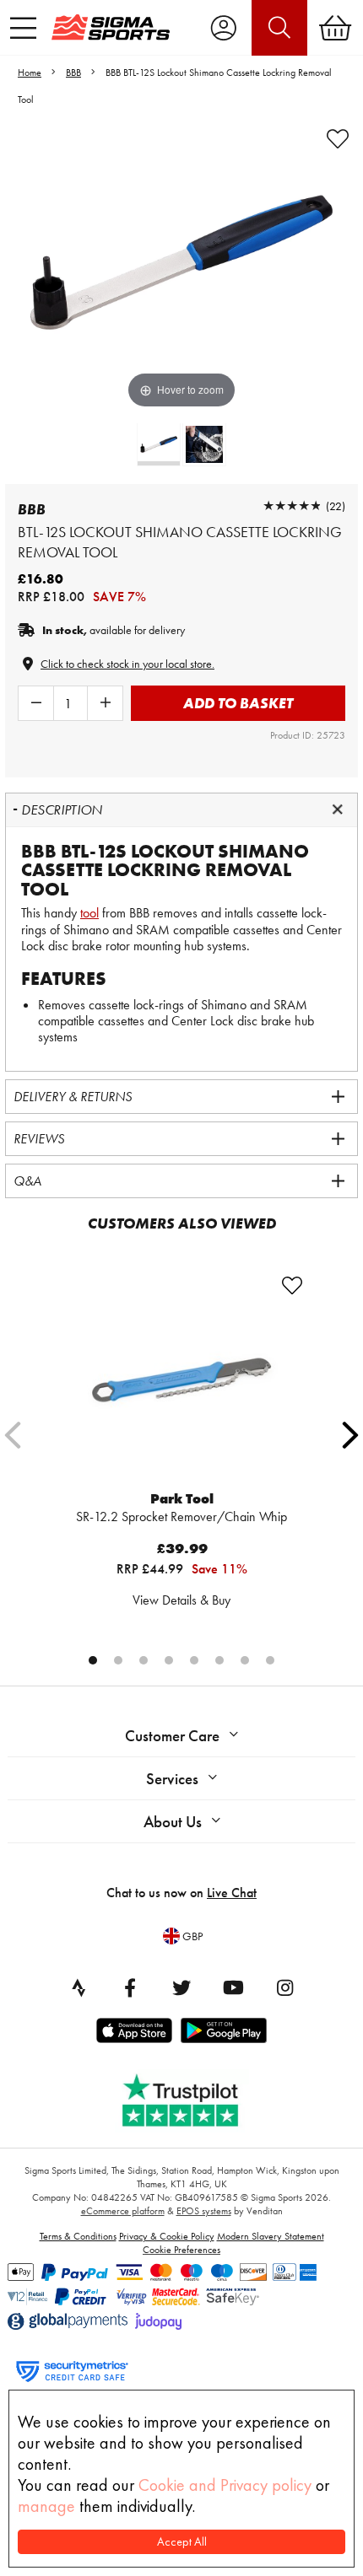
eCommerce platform (123, 2211)
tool (89, 913)
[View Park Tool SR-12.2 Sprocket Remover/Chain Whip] (181, 1379)
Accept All (182, 2542)
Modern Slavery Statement (271, 2236)
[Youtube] (233, 1987)
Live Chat (232, 1893)
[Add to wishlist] (338, 139)
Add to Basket (238, 703)
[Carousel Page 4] (169, 1660)
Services (172, 1779)
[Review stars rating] (292, 506)
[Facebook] (130, 1987)
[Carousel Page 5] (194, 1660)
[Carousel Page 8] (270, 1660)
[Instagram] (284, 1987)
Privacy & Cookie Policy (167, 2236)
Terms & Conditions (78, 2236)
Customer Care (172, 1736)
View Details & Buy (181, 1600)
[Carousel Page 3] (144, 1660)
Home (30, 73)
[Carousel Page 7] (245, 1660)
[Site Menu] (23, 28)
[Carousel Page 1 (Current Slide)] (93, 1660)
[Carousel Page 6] (219, 1660)
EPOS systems (204, 2211)
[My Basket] (335, 28)
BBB (73, 73)
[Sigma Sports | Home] (111, 27)
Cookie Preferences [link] (181, 2250)
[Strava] (79, 1987)
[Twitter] (181, 1987)
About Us (173, 1822)
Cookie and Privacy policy (225, 2485)
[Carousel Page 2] (118, 1660)
